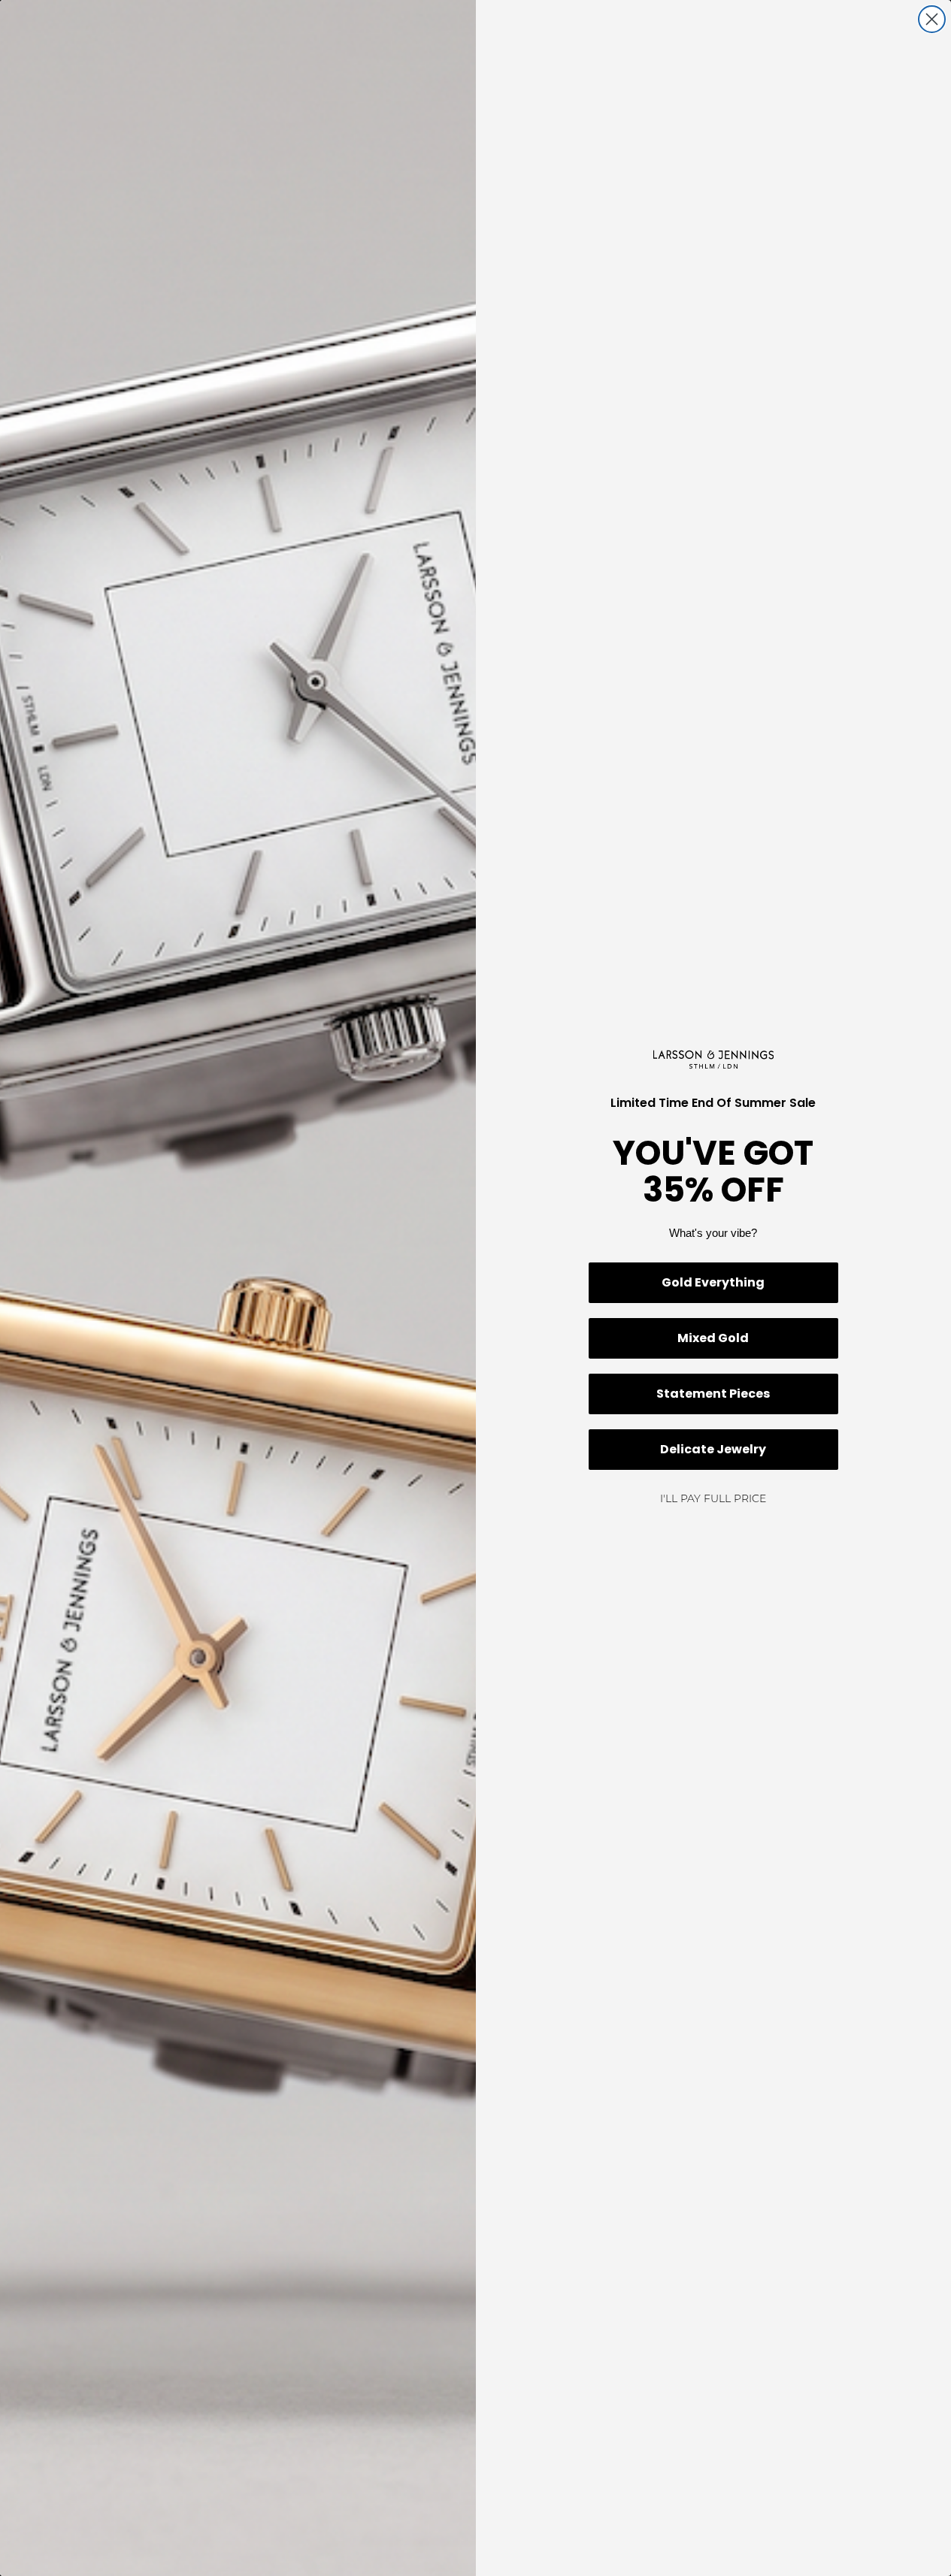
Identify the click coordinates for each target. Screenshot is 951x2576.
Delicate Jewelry (713, 1449)
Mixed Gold (713, 1338)
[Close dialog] (932, 19)
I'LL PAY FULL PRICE (713, 1500)
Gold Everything (713, 1282)
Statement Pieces (713, 1394)
